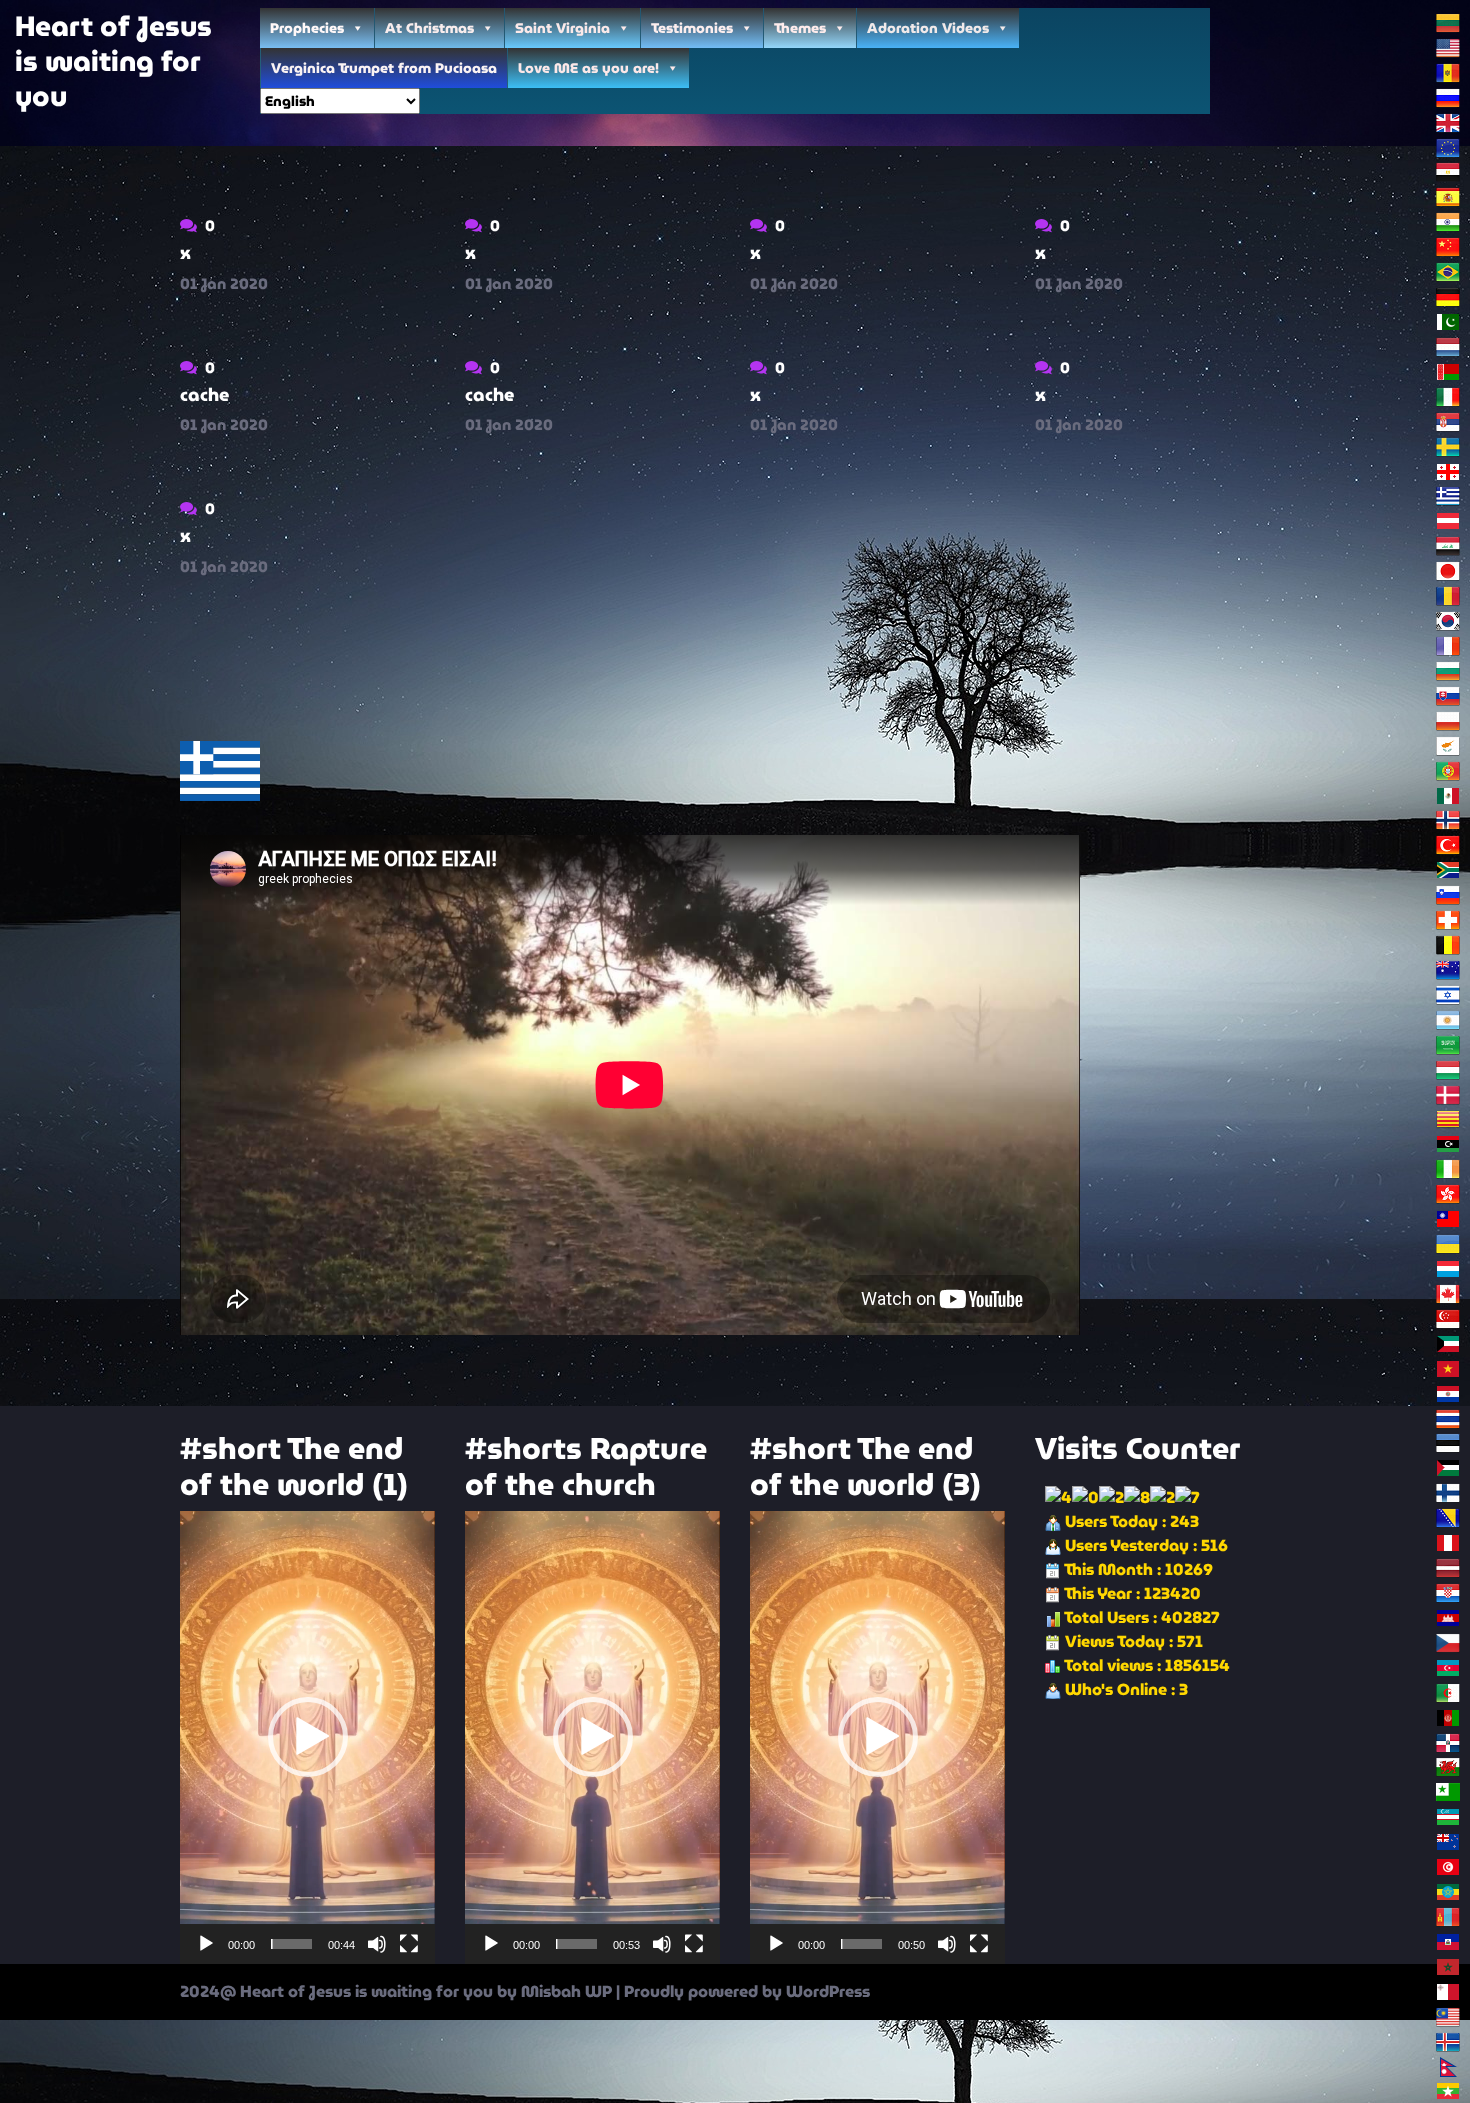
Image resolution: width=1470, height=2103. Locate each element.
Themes (800, 28)
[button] (308, 1737)
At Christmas (429, 28)
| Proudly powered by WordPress (743, 1991)
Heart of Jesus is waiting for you (113, 61)
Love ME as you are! (588, 68)
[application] (307, 1737)
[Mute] (377, 1944)
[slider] (291, 1944)
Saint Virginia (562, 28)
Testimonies (692, 28)
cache (204, 394)
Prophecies (307, 28)
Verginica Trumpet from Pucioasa (384, 68)
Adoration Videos (928, 28)
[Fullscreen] (409, 1944)
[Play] (206, 1944)
